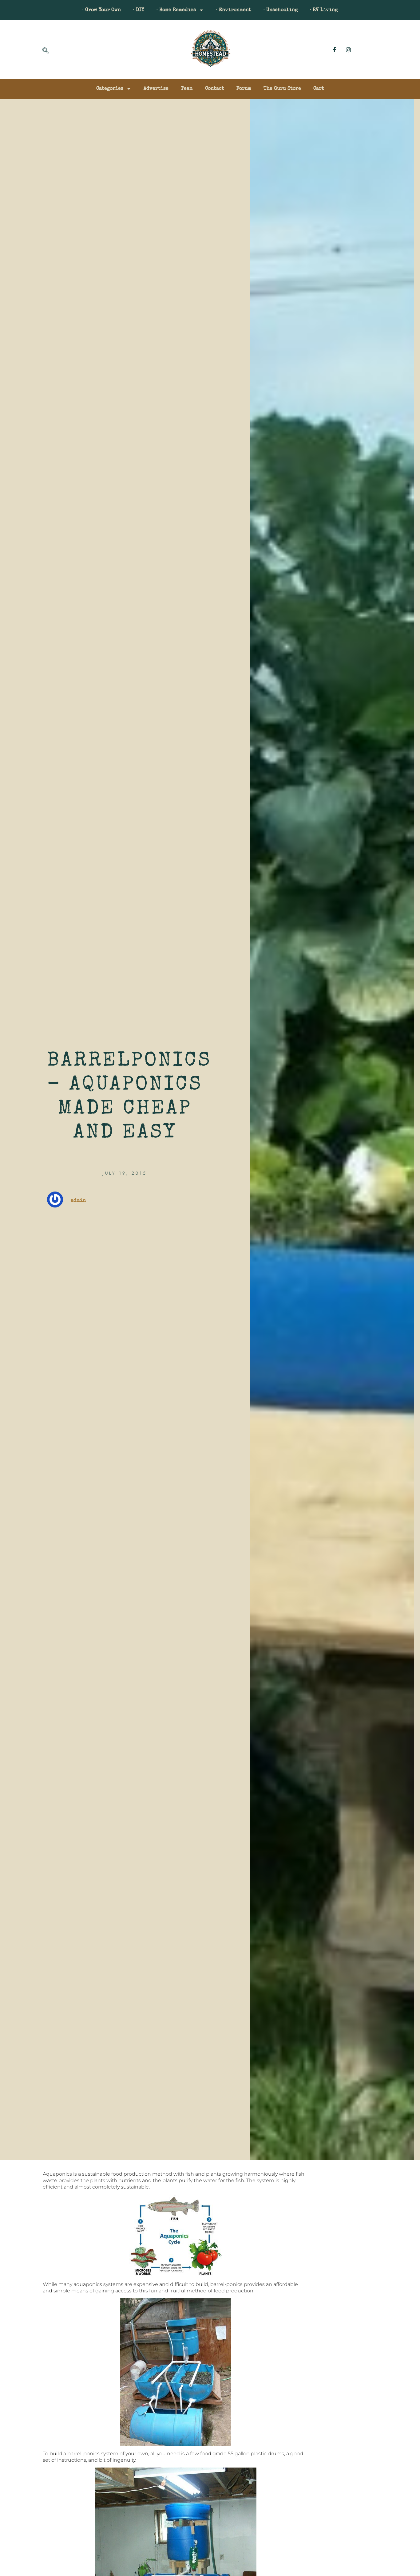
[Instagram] (348, 49)
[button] (46, 51)
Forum (244, 89)
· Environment (234, 10)
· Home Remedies (176, 10)
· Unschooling (281, 10)
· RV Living (324, 10)
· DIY (139, 10)
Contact (215, 89)
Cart (319, 89)
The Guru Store (282, 89)
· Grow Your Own (102, 10)
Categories (110, 89)
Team (187, 89)
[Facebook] (335, 49)
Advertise (156, 89)
